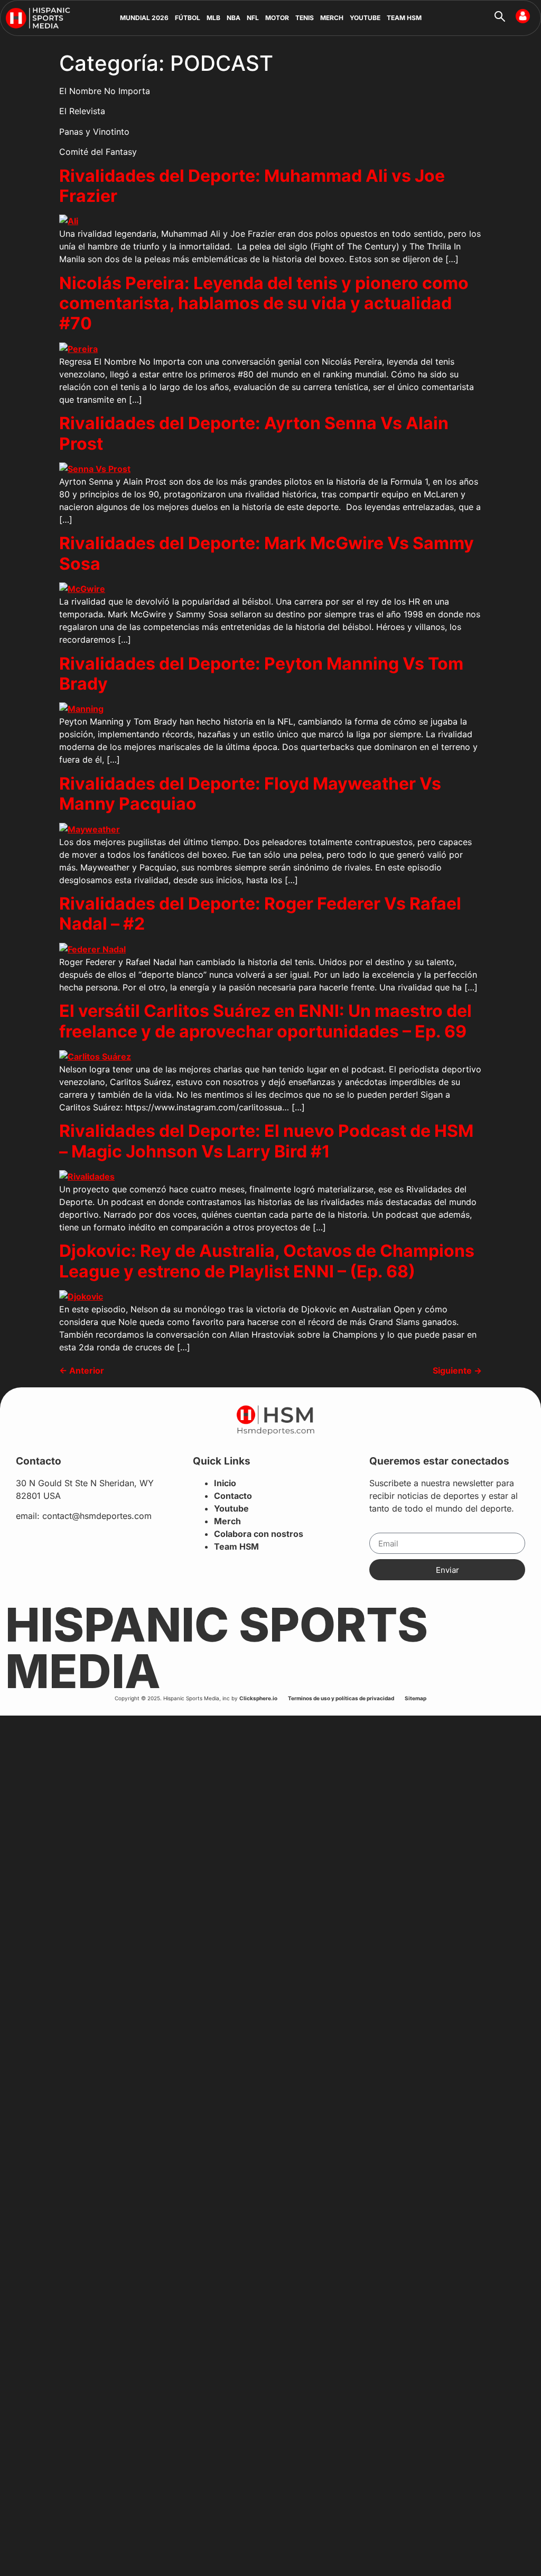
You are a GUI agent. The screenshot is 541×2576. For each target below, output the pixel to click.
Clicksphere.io (258, 1698)
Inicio (225, 1483)
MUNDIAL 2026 (144, 18)
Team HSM (236, 1546)
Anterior (82, 1370)
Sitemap (416, 1698)
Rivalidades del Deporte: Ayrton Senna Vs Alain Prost (254, 433)
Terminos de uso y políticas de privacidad (341, 1698)
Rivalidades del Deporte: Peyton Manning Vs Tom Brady (261, 674)
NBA (234, 18)
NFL (253, 18)
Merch (227, 1521)
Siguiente (457, 1370)
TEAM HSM (404, 18)
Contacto (233, 1496)
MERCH (332, 18)
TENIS (305, 18)
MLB (213, 18)
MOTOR (277, 18)
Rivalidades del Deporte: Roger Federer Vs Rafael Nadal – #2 (260, 914)
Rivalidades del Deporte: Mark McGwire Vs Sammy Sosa (267, 553)
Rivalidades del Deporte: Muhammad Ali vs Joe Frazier (252, 186)
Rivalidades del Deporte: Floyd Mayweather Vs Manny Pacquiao (250, 794)
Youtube (231, 1508)
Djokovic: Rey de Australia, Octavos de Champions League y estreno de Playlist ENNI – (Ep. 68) (267, 1261)
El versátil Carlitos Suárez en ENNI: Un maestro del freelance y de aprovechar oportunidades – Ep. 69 (265, 1021)
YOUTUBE (365, 18)
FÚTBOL (188, 18)
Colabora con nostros (259, 1534)
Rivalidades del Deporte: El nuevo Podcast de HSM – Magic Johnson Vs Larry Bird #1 (266, 1141)
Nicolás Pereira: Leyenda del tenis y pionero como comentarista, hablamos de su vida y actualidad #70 (264, 303)
